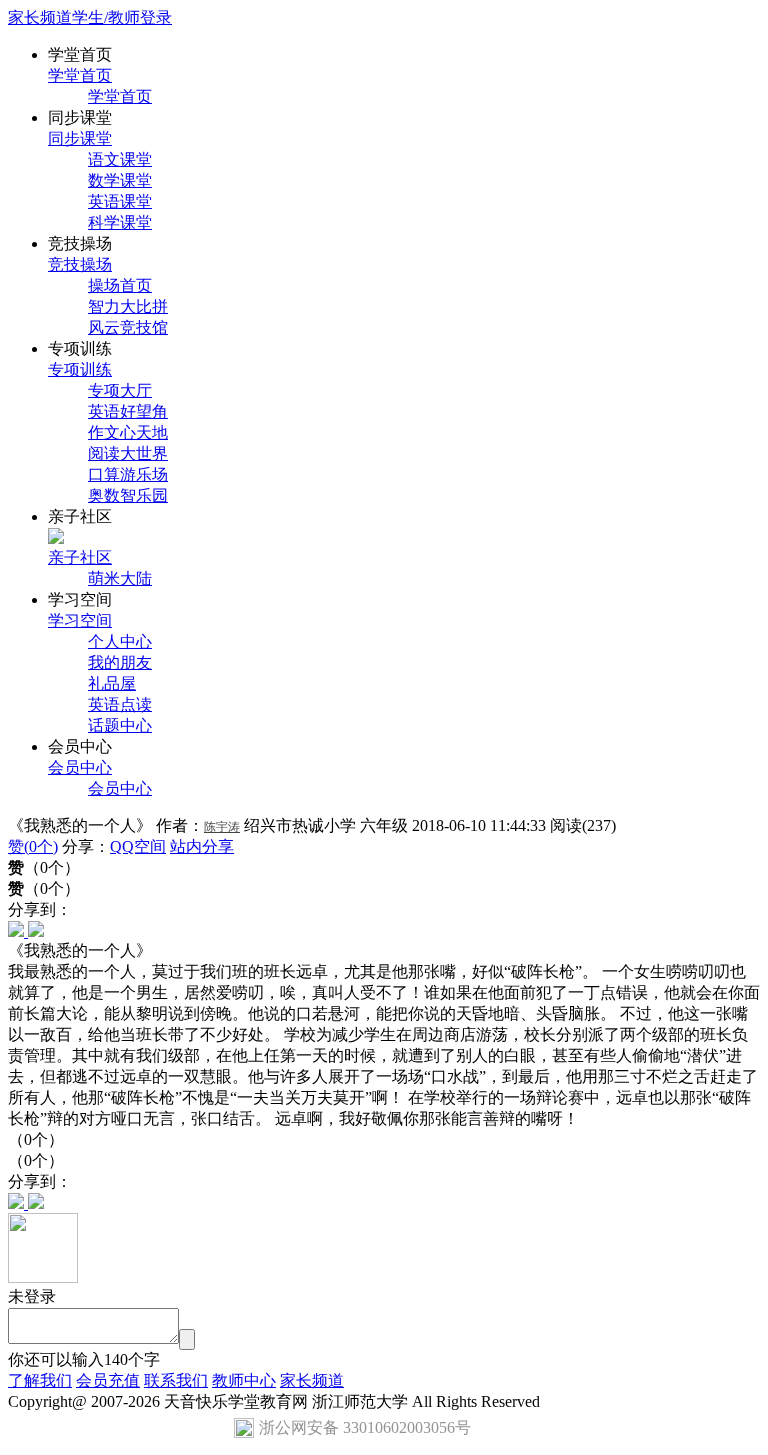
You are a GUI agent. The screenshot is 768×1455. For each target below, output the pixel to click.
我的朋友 (120, 662)
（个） (44, 888)
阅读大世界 (128, 453)
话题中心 (120, 725)
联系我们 (176, 1380)
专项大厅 (120, 390)
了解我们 (40, 1380)
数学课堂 (120, 180)
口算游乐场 (128, 474)
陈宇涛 (222, 827)
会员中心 (80, 767)
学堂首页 (80, 75)
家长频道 (40, 17)
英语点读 (120, 704)
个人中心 (120, 641)
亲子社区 (80, 557)
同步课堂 (80, 138)
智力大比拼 (128, 306)
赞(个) (33, 846)
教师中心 (244, 1380)
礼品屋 (112, 683)
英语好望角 (128, 411)
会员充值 (108, 1380)
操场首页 (120, 285)
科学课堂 (120, 222)
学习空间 (80, 620)
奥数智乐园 (128, 495)
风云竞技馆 (128, 327)
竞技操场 (80, 264)
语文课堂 (120, 159)
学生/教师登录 (122, 17)
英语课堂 (120, 201)
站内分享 (202, 846)
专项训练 (80, 369)
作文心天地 (128, 432)
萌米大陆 (120, 578)
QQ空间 (138, 846)
